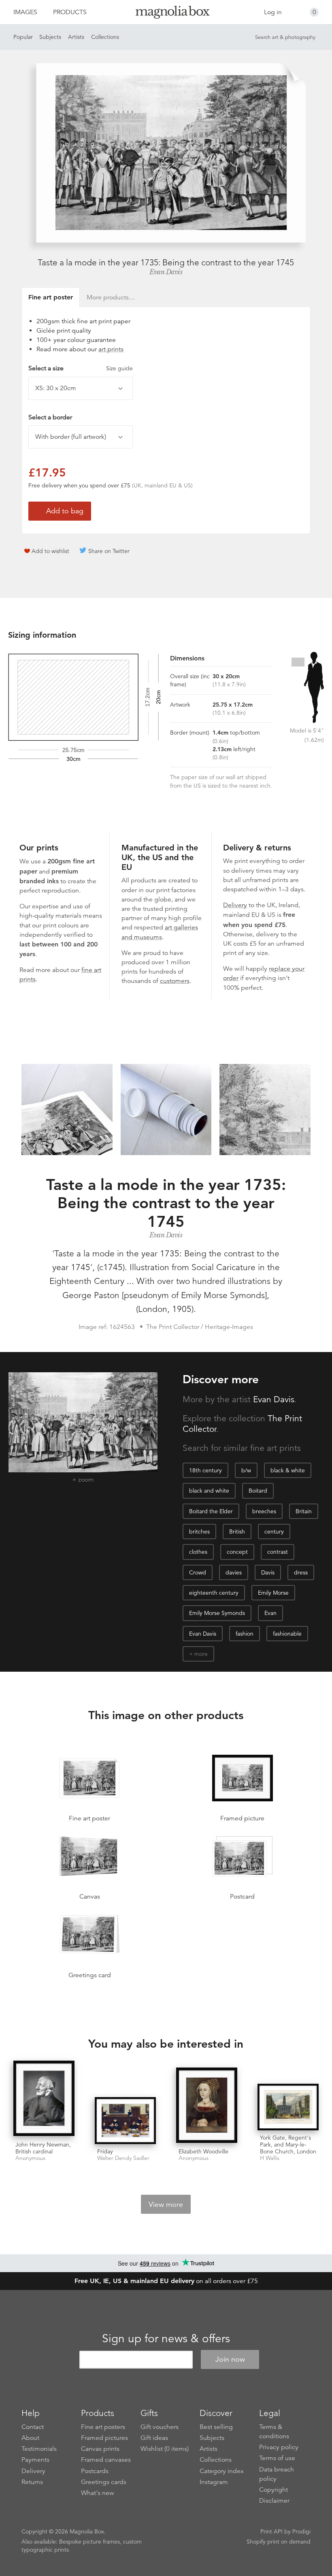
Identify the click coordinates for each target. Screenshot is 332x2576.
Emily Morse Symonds (217, 1613)
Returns (32, 2482)
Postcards (95, 2471)
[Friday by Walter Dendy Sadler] (125, 2120)
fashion (245, 1634)
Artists (76, 37)
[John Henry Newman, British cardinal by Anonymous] (44, 2099)
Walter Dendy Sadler (123, 2158)
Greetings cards (104, 2482)
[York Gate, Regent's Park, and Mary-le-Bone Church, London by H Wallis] (288, 2107)
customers (175, 981)
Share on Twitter (109, 551)
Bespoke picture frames (89, 2542)
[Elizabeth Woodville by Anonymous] (207, 2106)
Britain (304, 1511)
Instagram (214, 2482)
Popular (23, 37)
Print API (271, 2531)
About (30, 2438)
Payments (35, 2460)
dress (301, 1572)
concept (237, 1552)
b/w (246, 1470)
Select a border (50, 417)
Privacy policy (279, 2447)
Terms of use (277, 2458)
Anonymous (30, 2158)
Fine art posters (103, 2427)
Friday (105, 2151)
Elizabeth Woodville (203, 2151)
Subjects (50, 37)
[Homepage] (166, 14)
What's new (98, 2493)
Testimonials (39, 2449)
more (201, 1654)
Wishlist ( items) (165, 2449)
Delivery (235, 905)
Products (70, 12)
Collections (105, 37)
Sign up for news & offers (166, 2339)
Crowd (198, 1572)
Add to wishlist (50, 551)
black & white (288, 1470)
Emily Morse (273, 1593)
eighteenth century (214, 1593)
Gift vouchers (160, 2427)
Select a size (81, 368)
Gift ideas (154, 2438)
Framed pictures (104, 2438)
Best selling (216, 2427)
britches (199, 1532)
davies (234, 1572)
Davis (268, 1572)
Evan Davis (166, 272)
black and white (209, 1491)
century (274, 1532)
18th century (205, 1470)
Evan (270, 1613)
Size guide (119, 368)
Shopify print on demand (279, 2542)
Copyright (273, 2490)
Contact (33, 2427)
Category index (222, 2471)
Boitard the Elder (211, 1511)
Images (25, 12)
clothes (198, 1552)
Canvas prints (100, 2449)
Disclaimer (274, 2501)
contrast (278, 1552)
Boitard (258, 1491)
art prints (111, 349)
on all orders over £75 (166, 2281)
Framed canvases (106, 2460)
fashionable (287, 1634)
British (237, 1532)
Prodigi (301, 2531)
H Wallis (270, 2158)
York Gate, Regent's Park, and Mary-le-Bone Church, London (288, 2145)
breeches (264, 1511)
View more (166, 2204)
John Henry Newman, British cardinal (43, 2148)
